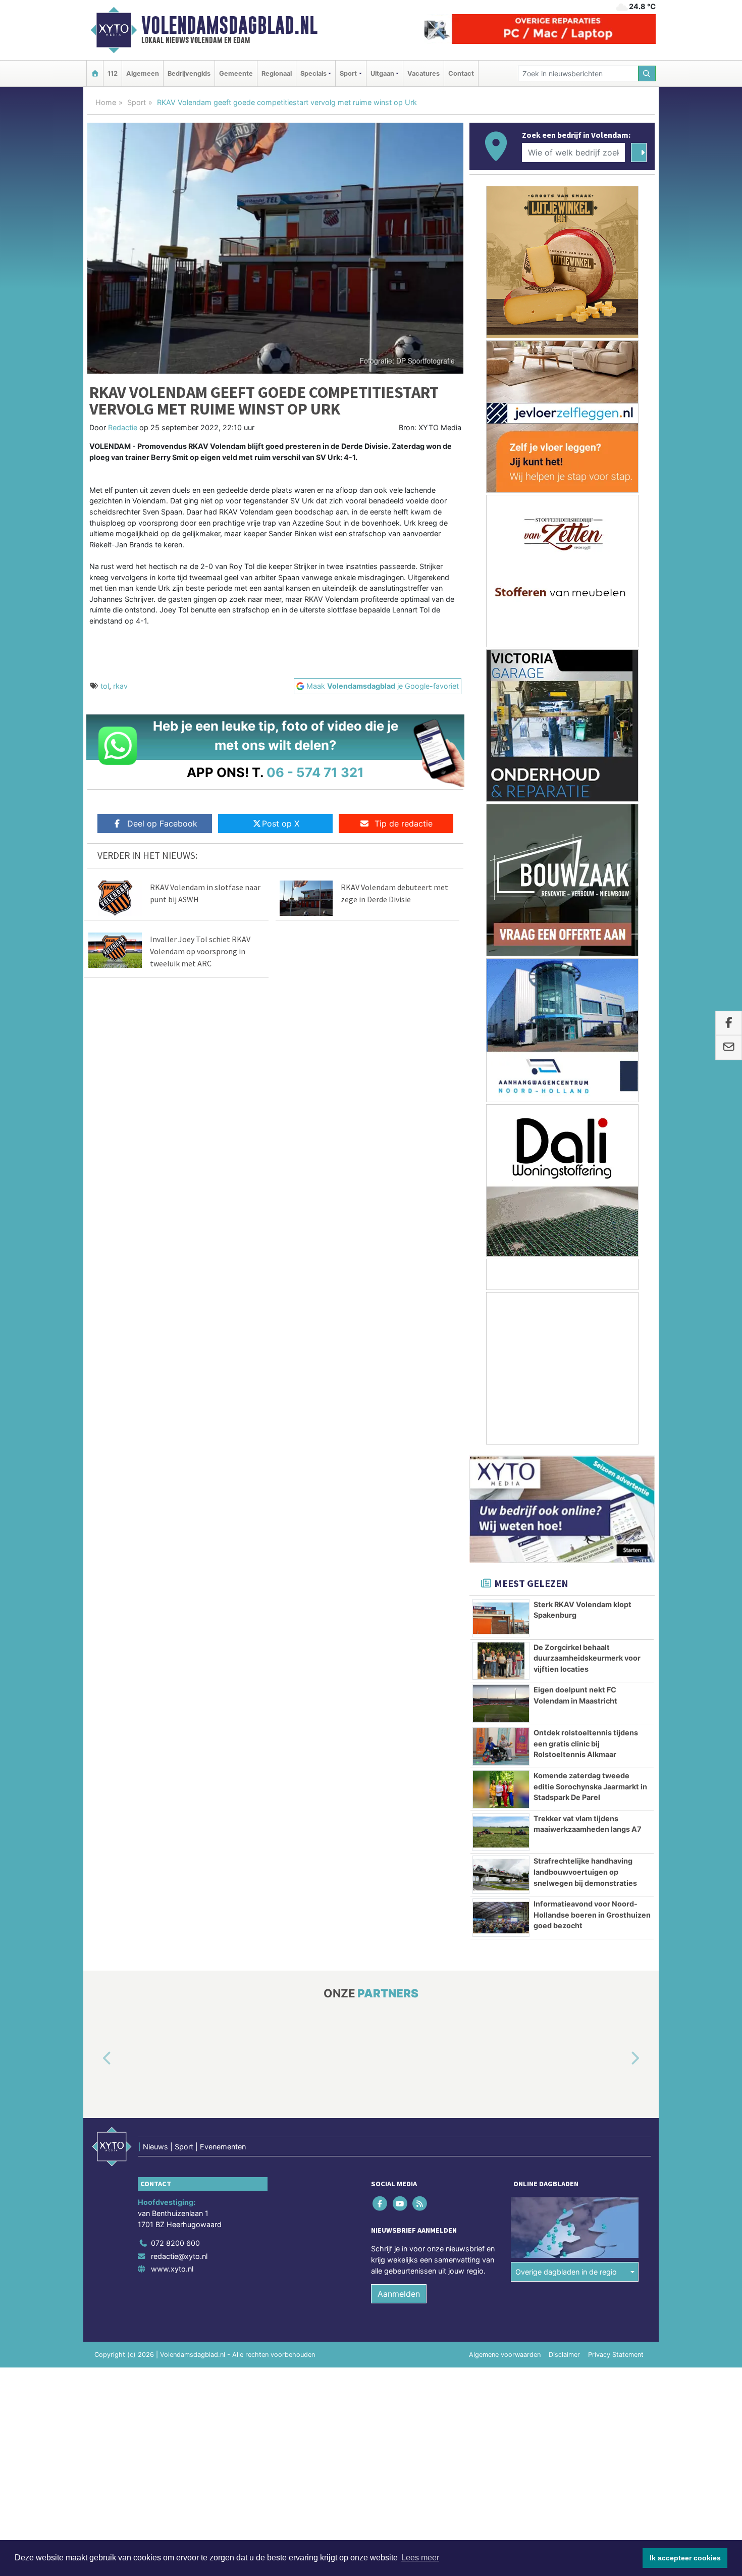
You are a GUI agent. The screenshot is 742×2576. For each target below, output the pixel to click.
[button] (95, 2059)
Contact (461, 73)
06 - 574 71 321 (315, 772)
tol (105, 686)
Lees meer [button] (420, 2558)
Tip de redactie (404, 823)
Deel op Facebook (162, 823)
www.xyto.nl (172, 2269)
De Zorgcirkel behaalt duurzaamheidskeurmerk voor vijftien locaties (587, 1658)
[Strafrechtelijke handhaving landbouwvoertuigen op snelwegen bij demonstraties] (501, 1875)
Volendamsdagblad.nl (229, 25)
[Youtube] (401, 2204)
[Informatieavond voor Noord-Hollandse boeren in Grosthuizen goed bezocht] (501, 1918)
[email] (729, 1048)
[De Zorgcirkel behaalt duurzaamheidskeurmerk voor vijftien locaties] (501, 1661)
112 (113, 73)
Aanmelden (399, 2294)
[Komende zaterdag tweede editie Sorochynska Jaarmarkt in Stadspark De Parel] (501, 1789)
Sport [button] (348, 73)
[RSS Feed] (420, 2204)
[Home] (95, 73)
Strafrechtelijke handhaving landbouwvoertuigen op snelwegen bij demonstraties (585, 1872)
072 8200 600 (175, 2243)
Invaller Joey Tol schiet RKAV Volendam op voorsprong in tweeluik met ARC (200, 951)
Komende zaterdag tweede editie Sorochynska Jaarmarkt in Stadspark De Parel (590, 1786)
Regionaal (277, 73)
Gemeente (236, 73)
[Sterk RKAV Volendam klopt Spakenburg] (501, 1618)
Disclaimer (564, 2355)
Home (106, 102)
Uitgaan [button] (382, 73)
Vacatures (423, 73)
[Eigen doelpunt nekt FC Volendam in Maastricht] (501, 1704)
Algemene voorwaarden (505, 2355)
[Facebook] (381, 2204)
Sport (137, 102)
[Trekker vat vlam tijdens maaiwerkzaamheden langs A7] (501, 1832)
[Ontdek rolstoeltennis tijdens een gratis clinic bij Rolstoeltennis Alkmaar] (501, 1746)
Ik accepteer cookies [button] (685, 2558)
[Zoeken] (647, 73)
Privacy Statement (616, 2355)
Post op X (281, 823)
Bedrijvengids (189, 73)
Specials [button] (313, 73)
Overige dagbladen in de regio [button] (566, 2272)
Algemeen (143, 73)
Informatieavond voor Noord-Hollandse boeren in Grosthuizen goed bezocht (592, 1915)
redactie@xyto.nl (179, 2256)
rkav (120, 686)
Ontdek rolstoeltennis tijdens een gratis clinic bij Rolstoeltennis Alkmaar (586, 1743)
